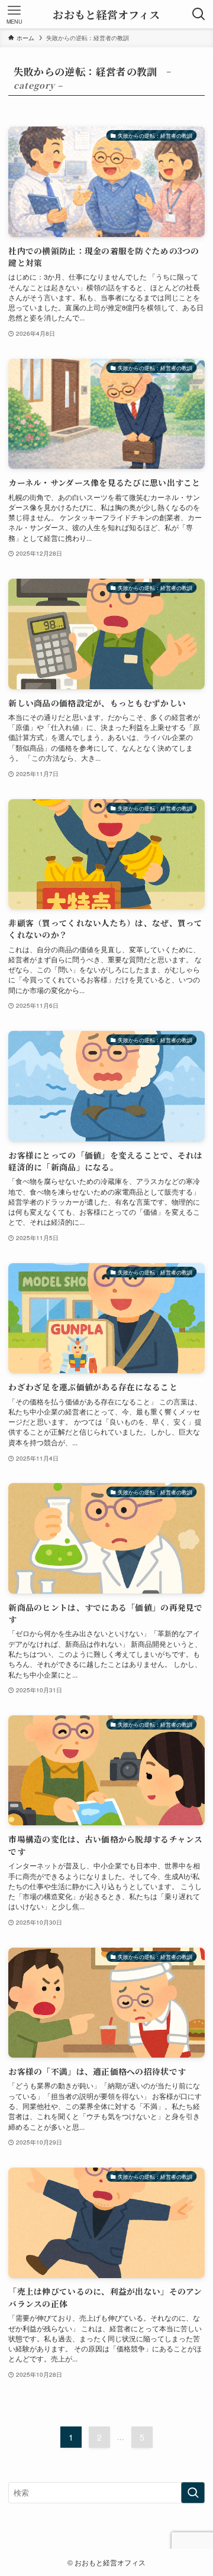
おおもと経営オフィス (106, 14)
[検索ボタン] (199, 14)
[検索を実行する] (193, 2493)
